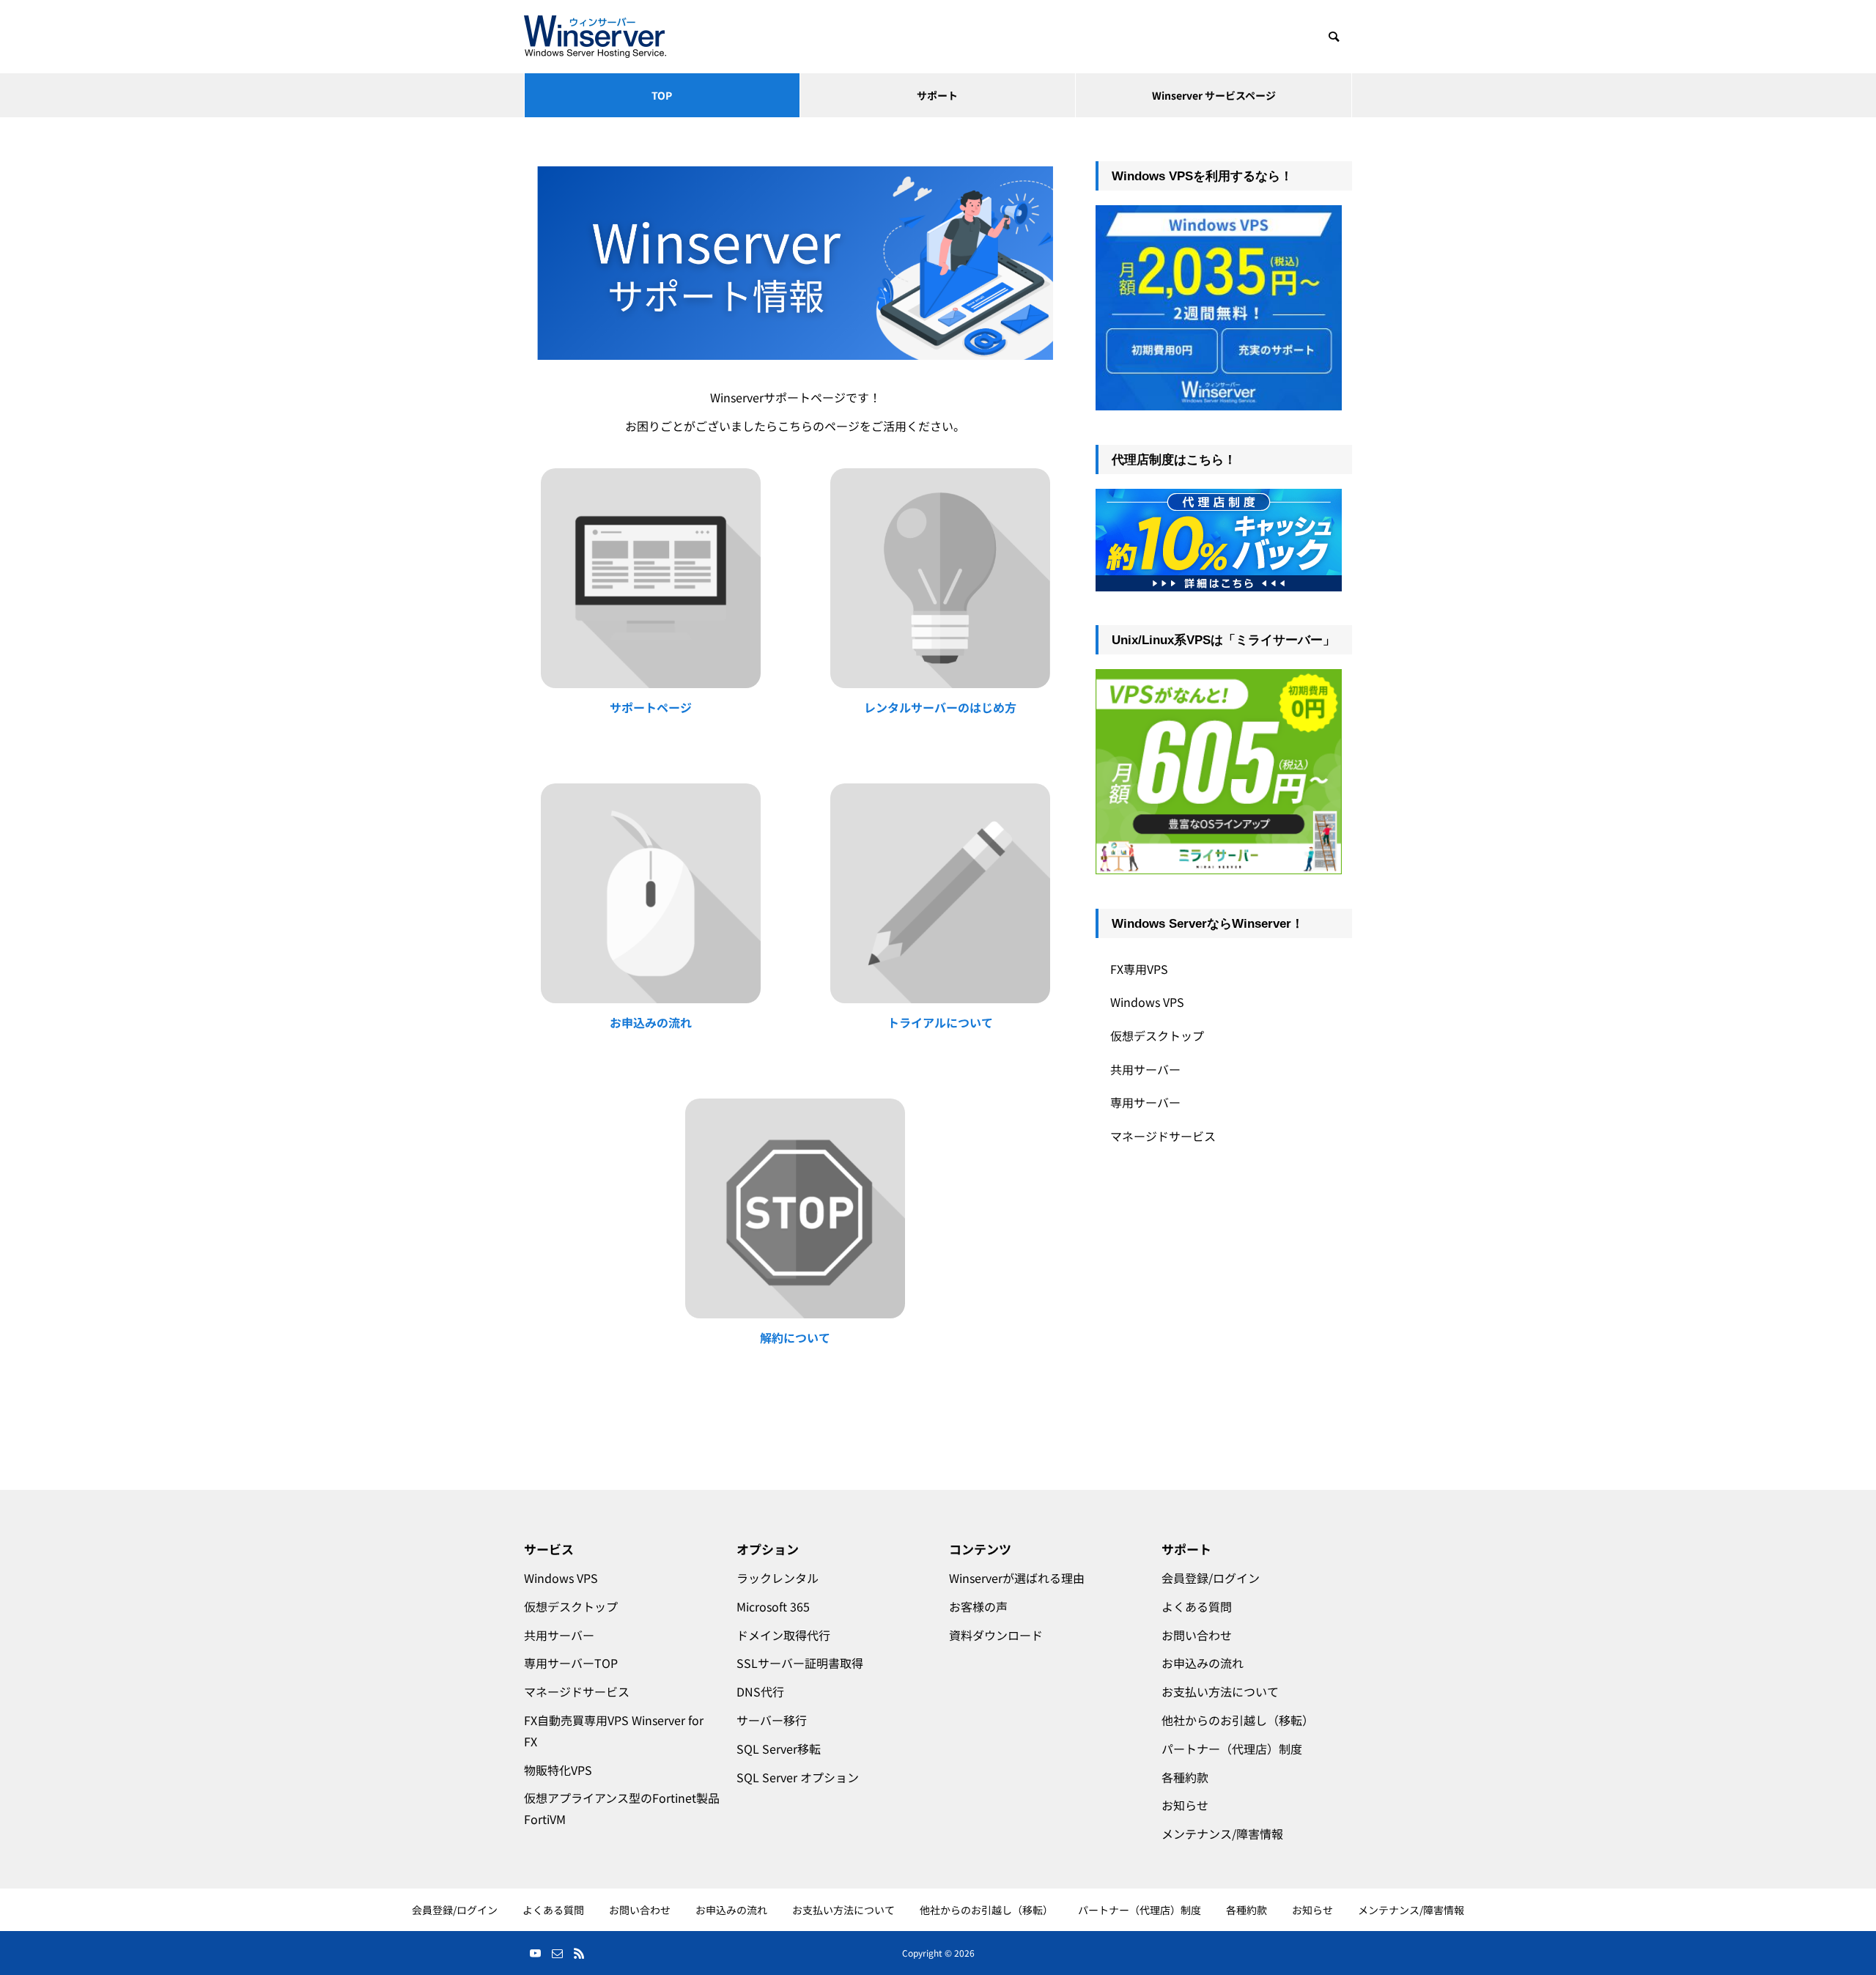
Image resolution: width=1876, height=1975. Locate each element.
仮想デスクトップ (1157, 1036)
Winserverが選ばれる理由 (1017, 1578)
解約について (795, 1337)
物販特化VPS (558, 1770)
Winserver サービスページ (1214, 95)
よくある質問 (1197, 1606)
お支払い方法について (1220, 1691)
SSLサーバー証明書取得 (800, 1663)
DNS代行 (760, 1691)
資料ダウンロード (996, 1635)
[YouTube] (535, 1953)
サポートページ (651, 707)
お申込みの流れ (651, 1022)
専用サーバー (1145, 1102)
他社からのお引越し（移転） (1238, 1720)
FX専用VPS (1139, 969)
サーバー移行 (772, 1720)
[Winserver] (595, 37)
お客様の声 (978, 1606)
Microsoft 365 (773, 1606)
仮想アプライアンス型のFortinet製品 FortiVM (619, 1808)
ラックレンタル (778, 1578)
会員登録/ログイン (1211, 1578)
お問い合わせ (1197, 1635)
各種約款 (1185, 1777)
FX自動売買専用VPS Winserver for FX (614, 1731)
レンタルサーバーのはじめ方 (940, 707)
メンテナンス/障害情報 (1222, 1834)
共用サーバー (1145, 1069)
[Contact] (557, 1953)
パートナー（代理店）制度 (1232, 1749)
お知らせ (1185, 1805)
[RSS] (579, 1953)
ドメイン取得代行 (783, 1635)
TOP (662, 95)
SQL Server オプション (798, 1777)
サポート (937, 95)
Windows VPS (1147, 1002)
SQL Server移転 (779, 1749)
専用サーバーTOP (571, 1663)
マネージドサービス (1163, 1136)
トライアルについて (940, 1022)
